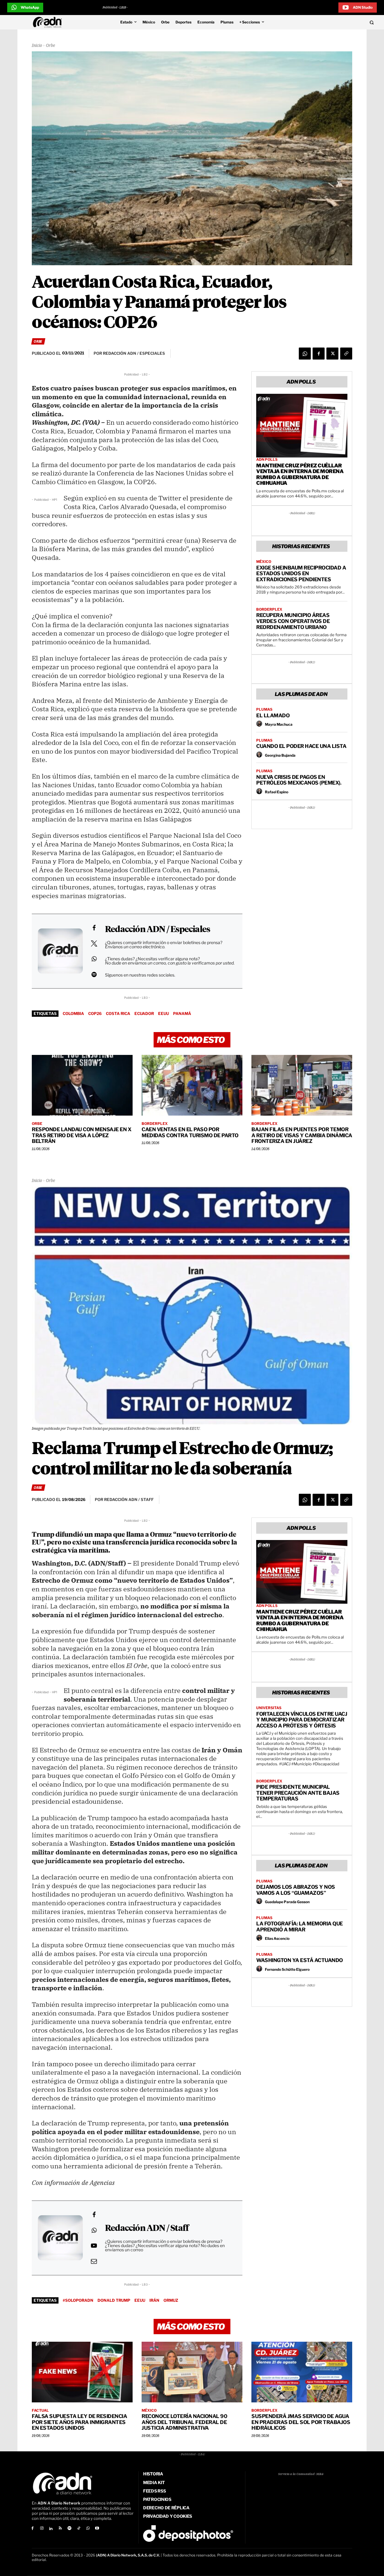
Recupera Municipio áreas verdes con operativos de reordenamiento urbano (293, 621)
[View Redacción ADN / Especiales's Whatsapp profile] (94, 959)
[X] (332, 354)
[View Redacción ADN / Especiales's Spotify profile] (94, 974)
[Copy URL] (346, 354)
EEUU (163, 1013)
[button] (337, 22)
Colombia (73, 1013)
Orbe (50, 46)
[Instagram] (42, 2529)
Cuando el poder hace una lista (301, 746)
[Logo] (49, 22)
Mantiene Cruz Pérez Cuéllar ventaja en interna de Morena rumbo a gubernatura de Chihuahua (300, 474)
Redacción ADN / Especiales (157, 930)
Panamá (182, 1013)
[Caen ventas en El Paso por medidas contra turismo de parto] (192, 1085)
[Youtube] (97, 2529)
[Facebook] (319, 354)
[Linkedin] (51, 2529)
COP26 (95, 1013)
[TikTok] (79, 2529)
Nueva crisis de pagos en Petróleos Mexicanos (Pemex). (299, 780)
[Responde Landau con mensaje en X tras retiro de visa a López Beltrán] (82, 1085)
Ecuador (144, 1013)
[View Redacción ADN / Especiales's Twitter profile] (94, 943)
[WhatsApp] (305, 354)
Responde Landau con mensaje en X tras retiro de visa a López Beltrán (81, 1135)
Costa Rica (118, 1013)
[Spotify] (69, 2529)
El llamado (273, 715)
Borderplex (269, 609)
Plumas (264, 709)
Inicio (37, 46)
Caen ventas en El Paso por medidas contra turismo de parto (190, 1132)
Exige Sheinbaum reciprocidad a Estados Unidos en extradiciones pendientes (301, 574)
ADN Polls (267, 460)
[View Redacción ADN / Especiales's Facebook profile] (94, 928)
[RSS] (60, 2529)
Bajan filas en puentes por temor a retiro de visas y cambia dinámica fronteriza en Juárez (302, 1135)
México (264, 562)
